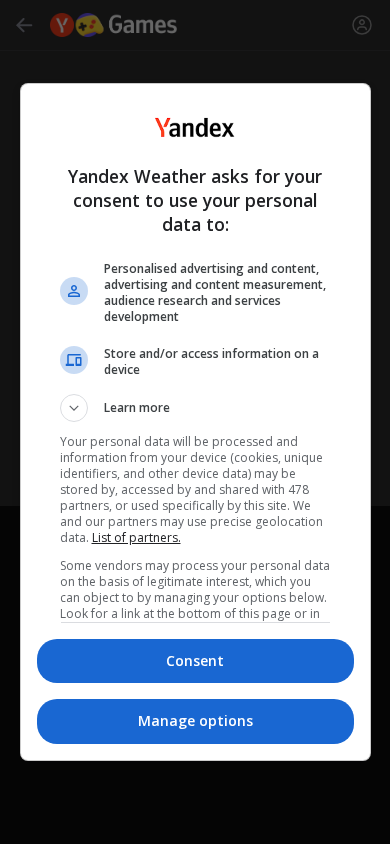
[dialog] (195, 421)
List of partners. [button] (136, 537)
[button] (195, 408)
